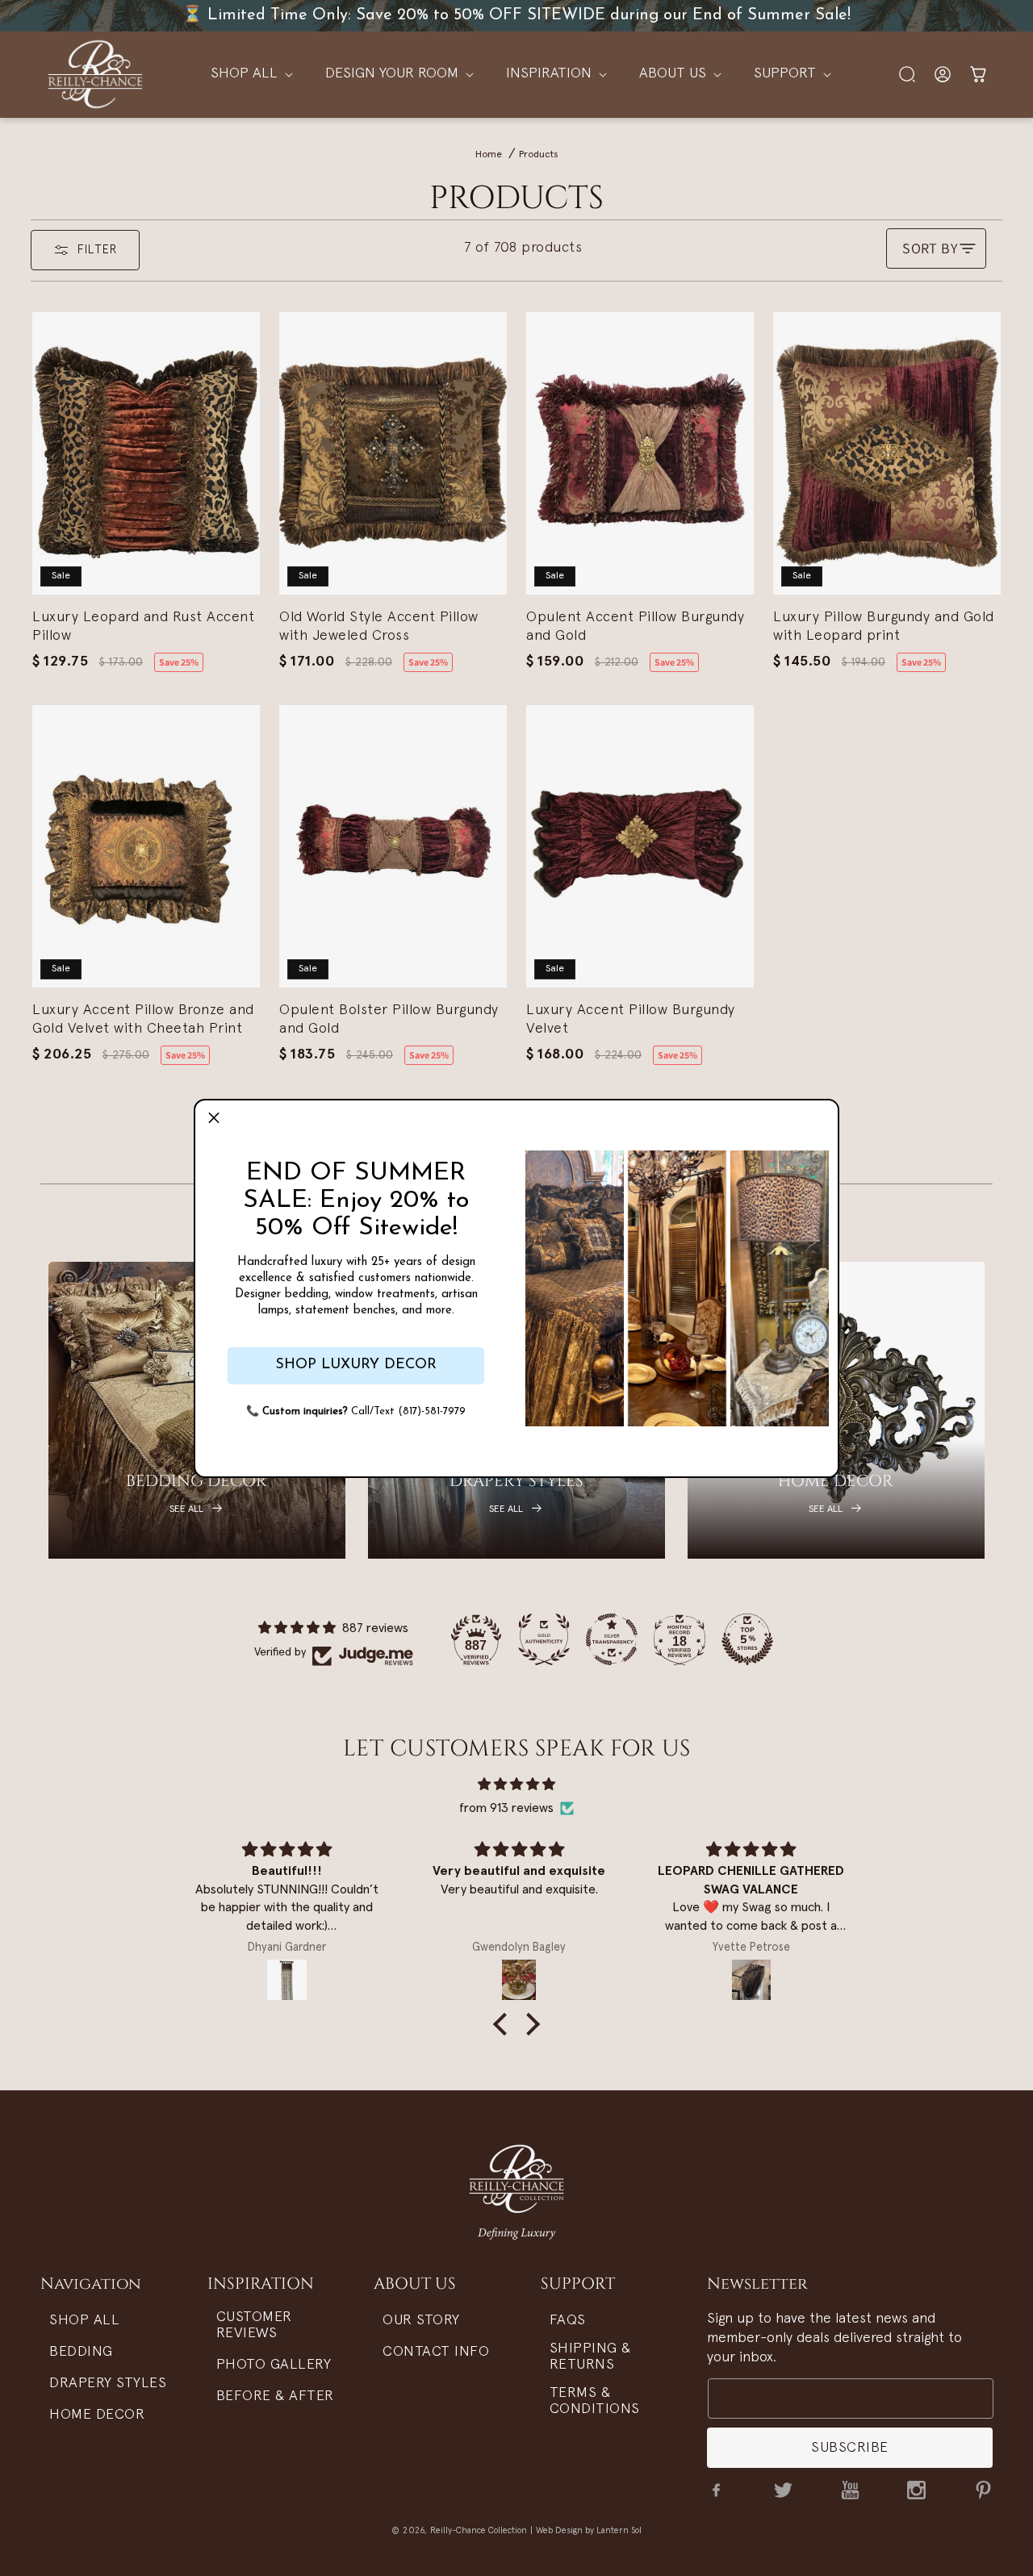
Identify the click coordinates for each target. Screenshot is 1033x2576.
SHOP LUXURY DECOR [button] (356, 1365)
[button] (214, 1119)
